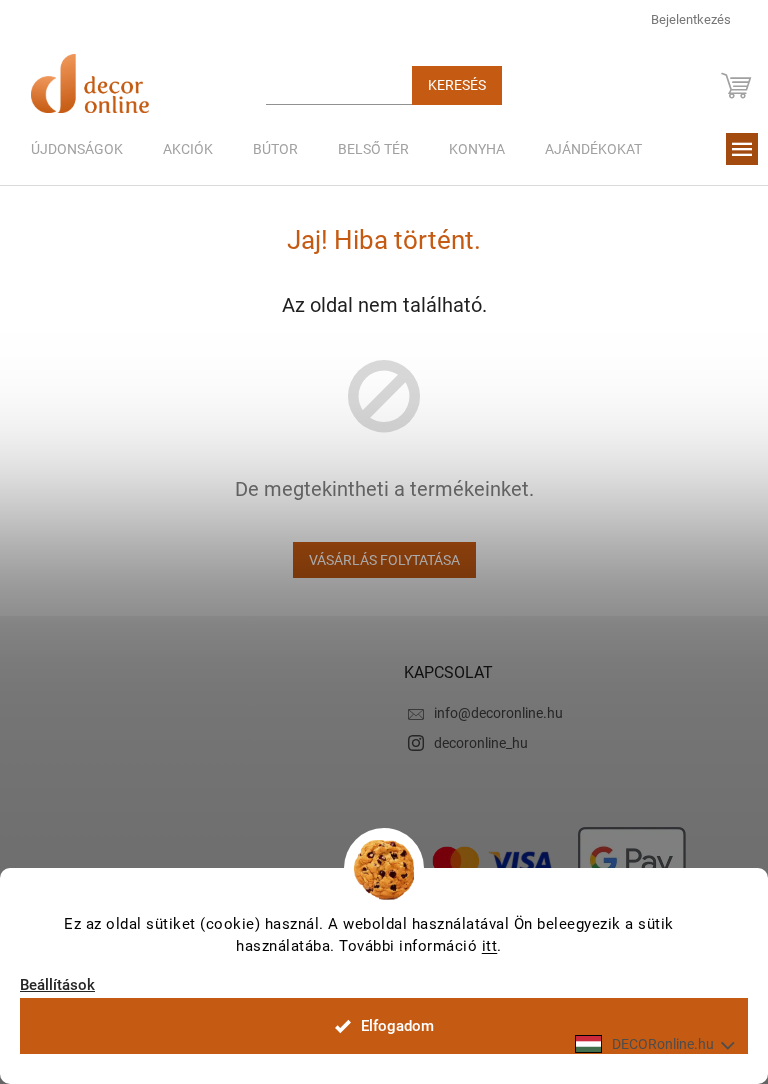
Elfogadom (397, 1026)
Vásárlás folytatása (384, 560)
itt (490, 946)
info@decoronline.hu (498, 713)
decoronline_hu (481, 743)
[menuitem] (77, 149)
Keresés (457, 85)
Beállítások (57, 985)
